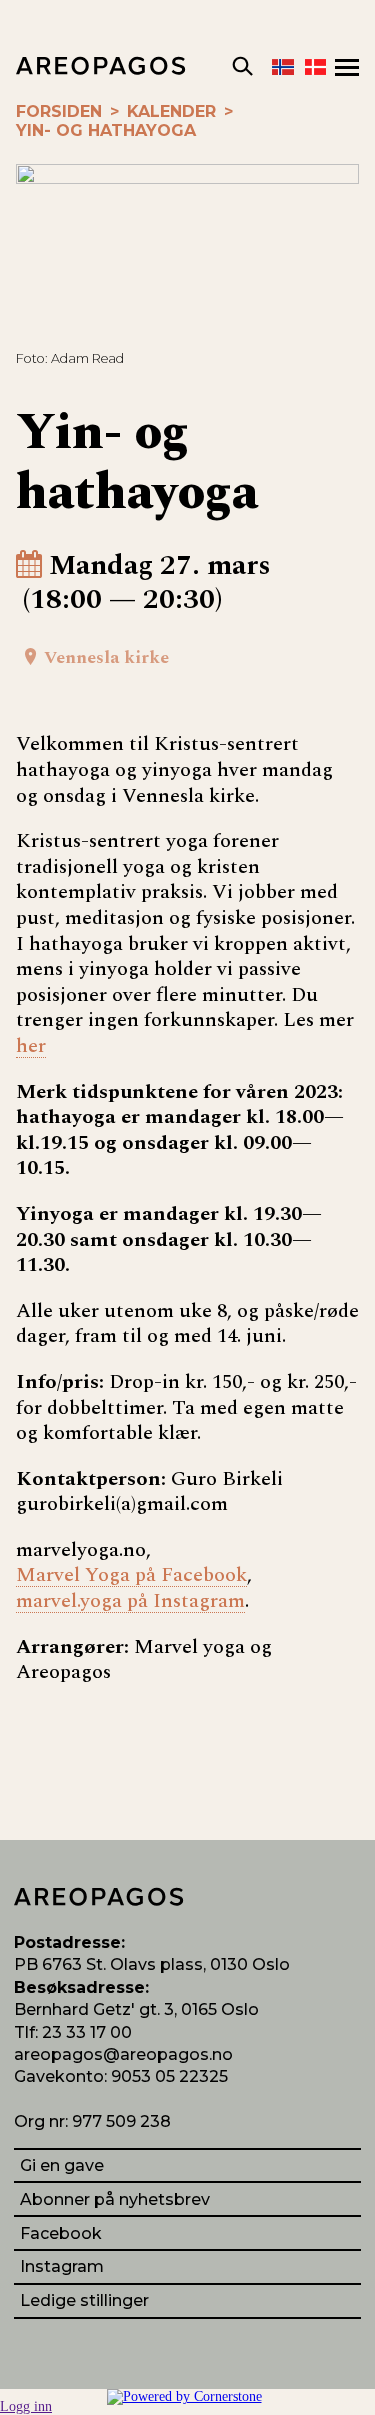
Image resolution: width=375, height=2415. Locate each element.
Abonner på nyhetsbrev (115, 2199)
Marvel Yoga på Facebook (131, 1575)
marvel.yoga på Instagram (130, 1601)
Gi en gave (62, 2165)
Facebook (61, 2233)
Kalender (171, 111)
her (31, 1046)
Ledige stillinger (84, 2300)
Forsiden (59, 111)
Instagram (62, 2266)
